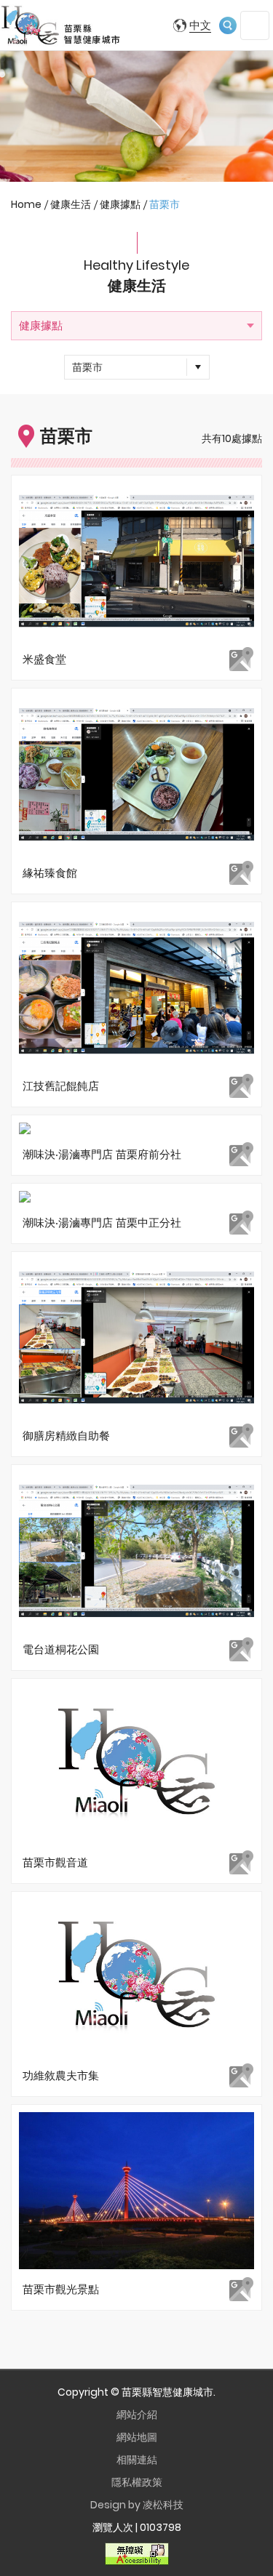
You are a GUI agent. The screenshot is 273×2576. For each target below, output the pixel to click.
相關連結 (137, 2460)
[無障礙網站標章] (137, 2553)
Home (26, 204)
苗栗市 (87, 367)
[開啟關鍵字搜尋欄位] (228, 25)
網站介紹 (137, 2415)
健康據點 (41, 325)
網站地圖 (137, 2437)
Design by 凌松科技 (137, 2505)
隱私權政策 (137, 2482)
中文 (200, 25)
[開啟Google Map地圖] (241, 659)
